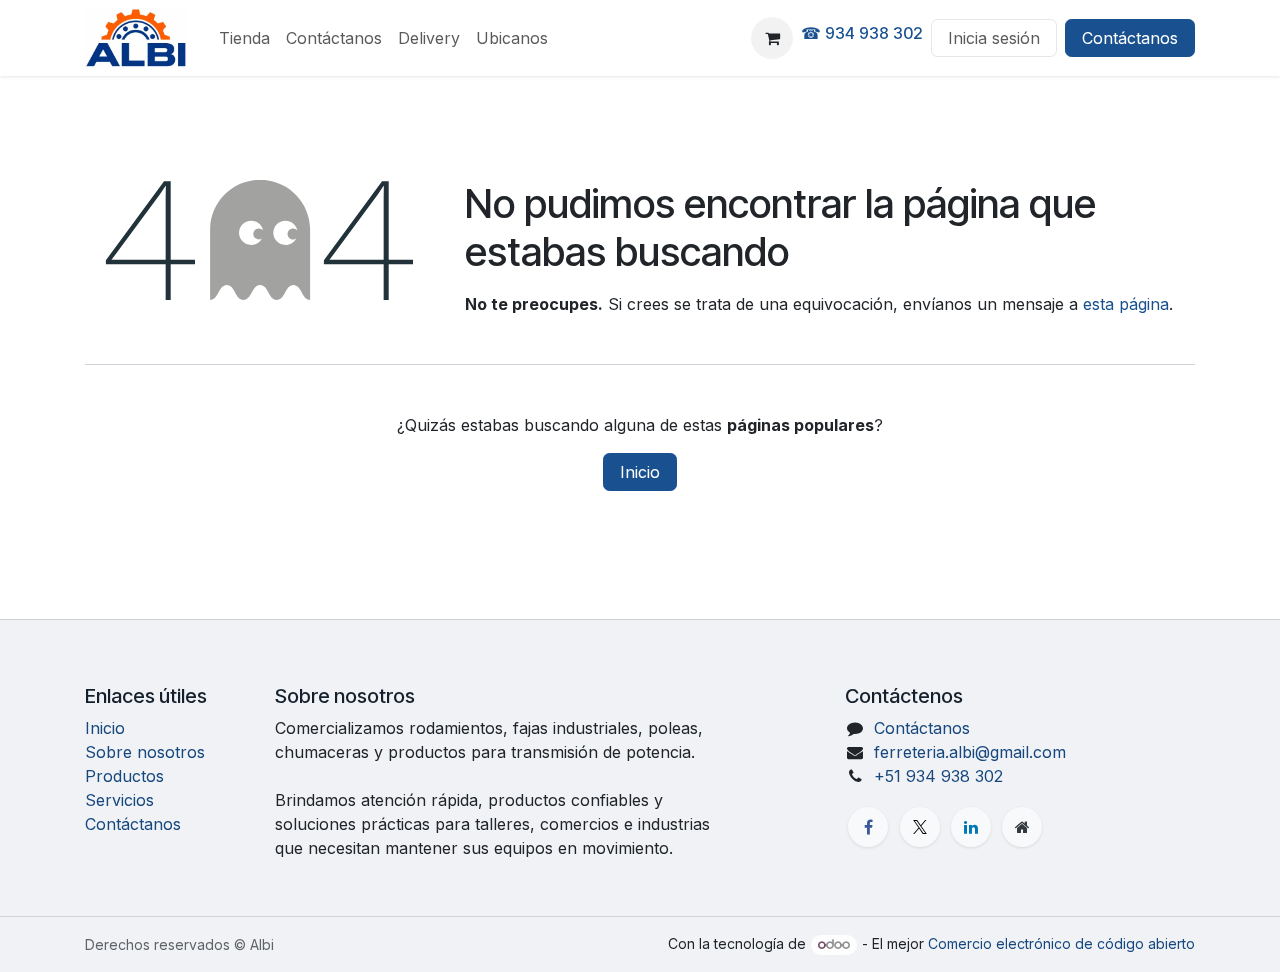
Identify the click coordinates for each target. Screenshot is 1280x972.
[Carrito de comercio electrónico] (772, 38)
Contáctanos (1130, 38)
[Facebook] (868, 827)
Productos (124, 776)
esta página (1126, 304)
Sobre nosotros (145, 752)
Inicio (640, 472)
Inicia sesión (994, 38)
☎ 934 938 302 (862, 33)
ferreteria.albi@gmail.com (970, 752)
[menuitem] (244, 38)
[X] (920, 827)
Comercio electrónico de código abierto (1061, 943)
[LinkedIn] (971, 827)
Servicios (119, 800)
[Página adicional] (1022, 827)
